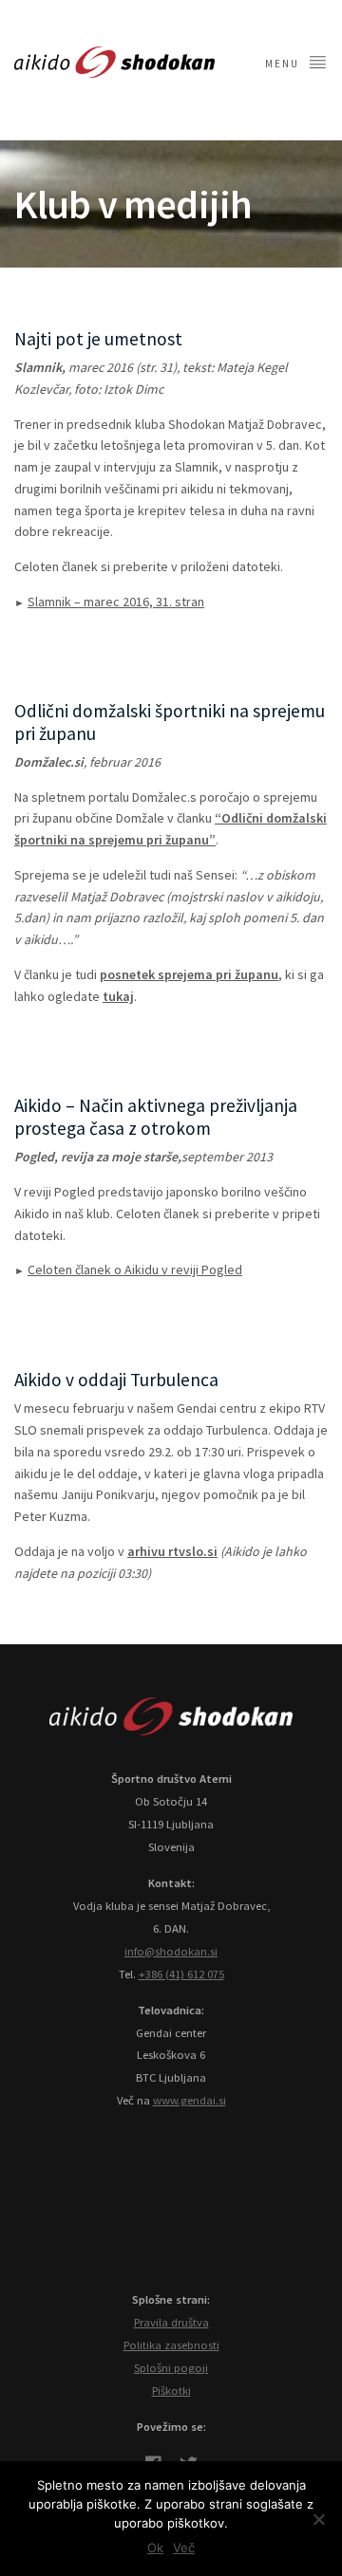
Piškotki (171, 2391)
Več (184, 2548)
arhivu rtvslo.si (172, 1551)
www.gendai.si (190, 2100)
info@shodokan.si (171, 1951)
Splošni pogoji (171, 2368)
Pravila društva (171, 2322)
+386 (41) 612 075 (181, 1974)
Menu (284, 64)
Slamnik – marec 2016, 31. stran (116, 602)
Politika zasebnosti (171, 2345)
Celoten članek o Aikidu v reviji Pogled (135, 1269)
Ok (155, 2548)
